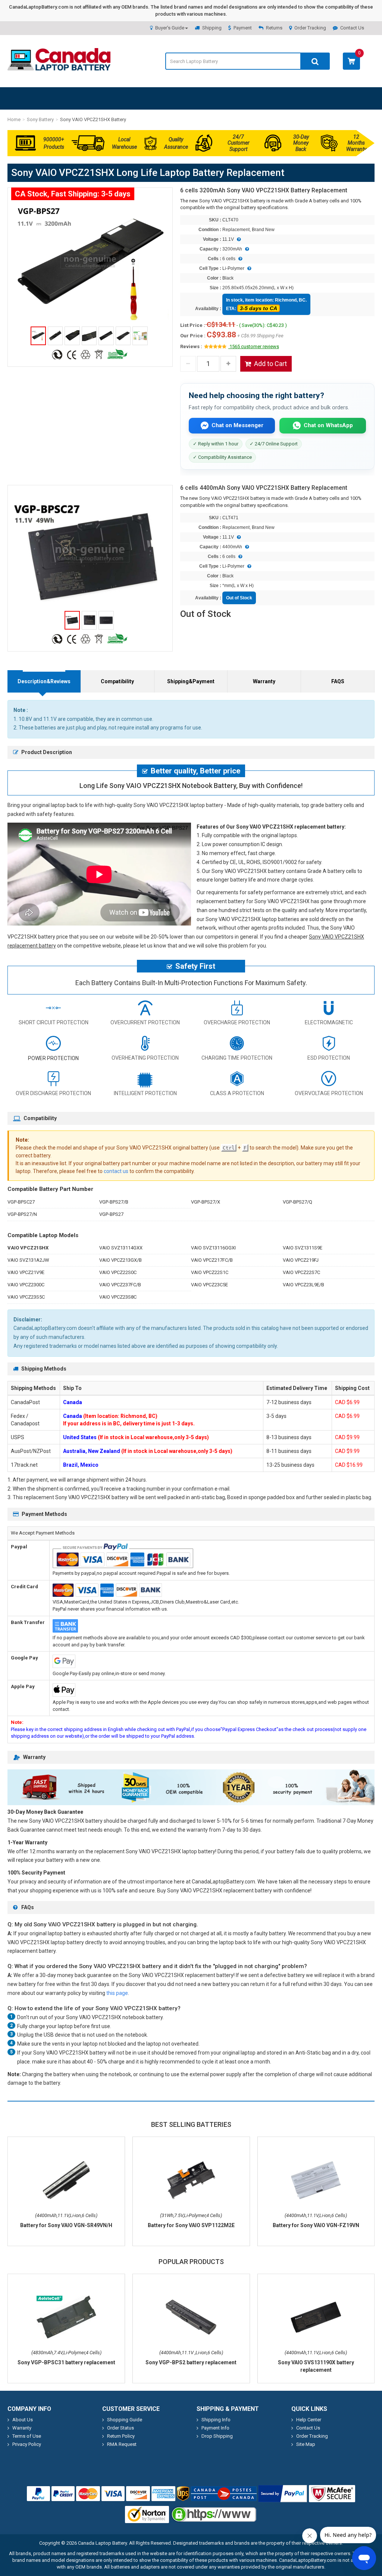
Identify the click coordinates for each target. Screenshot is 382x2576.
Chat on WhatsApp (328, 425)
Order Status (120, 2428)
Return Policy (121, 2436)
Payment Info (215, 2428)
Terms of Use (27, 2436)
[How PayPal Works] (283, 2494)
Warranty (264, 681)
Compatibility (117, 681)
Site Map (306, 2444)
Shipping (212, 28)
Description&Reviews (44, 681)
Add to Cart (270, 364)
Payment (243, 28)
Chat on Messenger (237, 425)
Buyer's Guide (170, 28)
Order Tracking (310, 28)
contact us (116, 1171)
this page (117, 1993)
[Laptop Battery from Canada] (59, 69)
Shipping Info (216, 2420)
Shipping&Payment (191, 681)
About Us (23, 2420)
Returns (274, 28)
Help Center (309, 2420)
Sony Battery (40, 119)
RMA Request (122, 2444)
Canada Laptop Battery (102, 2543)
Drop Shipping (217, 2436)
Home (14, 119)
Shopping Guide (125, 2420)
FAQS (338, 681)
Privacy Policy (27, 2444)
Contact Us (352, 28)
